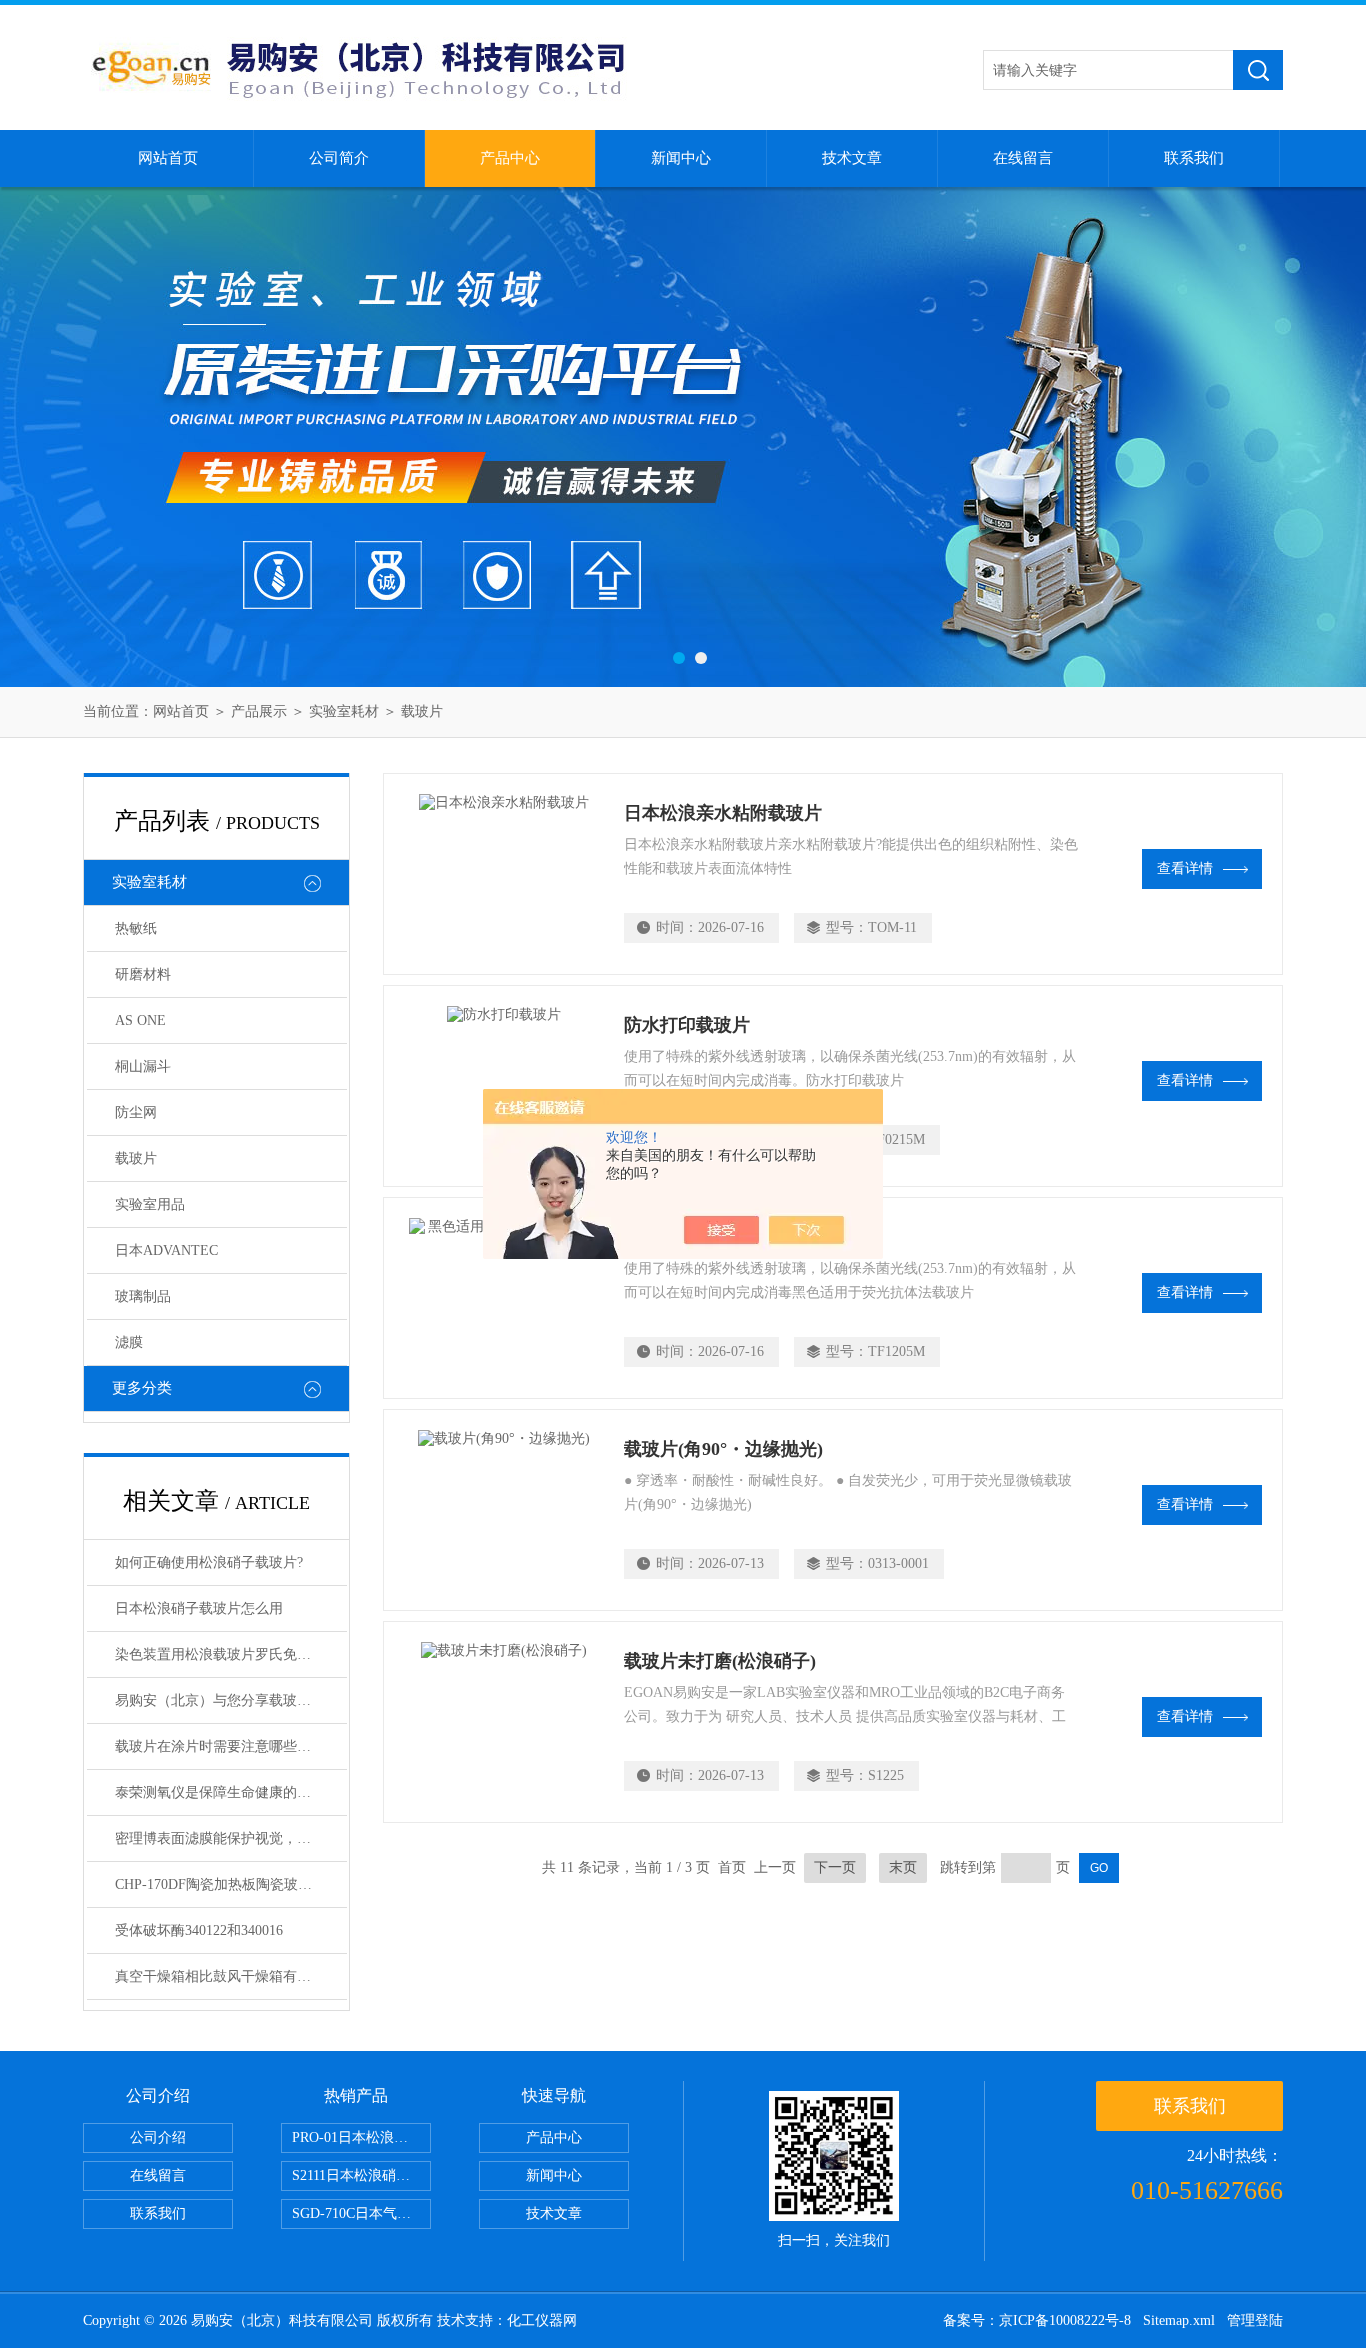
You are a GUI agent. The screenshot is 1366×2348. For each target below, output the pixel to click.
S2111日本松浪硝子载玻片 (361, 2175)
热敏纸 (136, 928)
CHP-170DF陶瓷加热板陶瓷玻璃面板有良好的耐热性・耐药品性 (231, 1884)
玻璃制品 (143, 1296)
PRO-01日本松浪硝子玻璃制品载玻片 (361, 2137)
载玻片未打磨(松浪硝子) (720, 1661)
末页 (903, 1867)
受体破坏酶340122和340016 (199, 1930)
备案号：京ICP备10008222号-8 (1037, 2320)
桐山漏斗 (143, 1066)
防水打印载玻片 (687, 1025)
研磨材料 (143, 974)
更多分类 (142, 1388)
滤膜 (129, 1342)
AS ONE (140, 1020)
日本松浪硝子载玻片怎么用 (199, 1608)
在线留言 (1023, 158)
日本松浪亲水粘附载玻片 (723, 813)
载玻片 (422, 711)
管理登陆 (1255, 2320)
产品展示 (259, 711)
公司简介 (339, 158)
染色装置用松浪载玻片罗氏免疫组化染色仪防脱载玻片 (231, 1654)
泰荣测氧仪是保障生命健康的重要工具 (231, 1792)
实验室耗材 (344, 711)
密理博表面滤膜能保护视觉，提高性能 (231, 1838)
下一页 (835, 1867)
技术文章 (852, 158)
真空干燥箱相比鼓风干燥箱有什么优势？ (231, 1976)
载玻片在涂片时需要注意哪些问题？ (227, 1746)
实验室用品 (150, 1204)
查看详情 (1185, 868)
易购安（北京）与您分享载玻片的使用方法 (231, 1700)
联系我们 (1194, 158)
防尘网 (136, 1112)
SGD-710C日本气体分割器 (361, 2213)
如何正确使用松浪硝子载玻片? (209, 1562)
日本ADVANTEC (166, 1250)
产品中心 (510, 158)
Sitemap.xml (1179, 2320)
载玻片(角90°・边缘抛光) (723, 1449)
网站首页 (168, 158)
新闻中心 (681, 158)
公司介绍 (158, 2137)
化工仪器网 (542, 2320)
